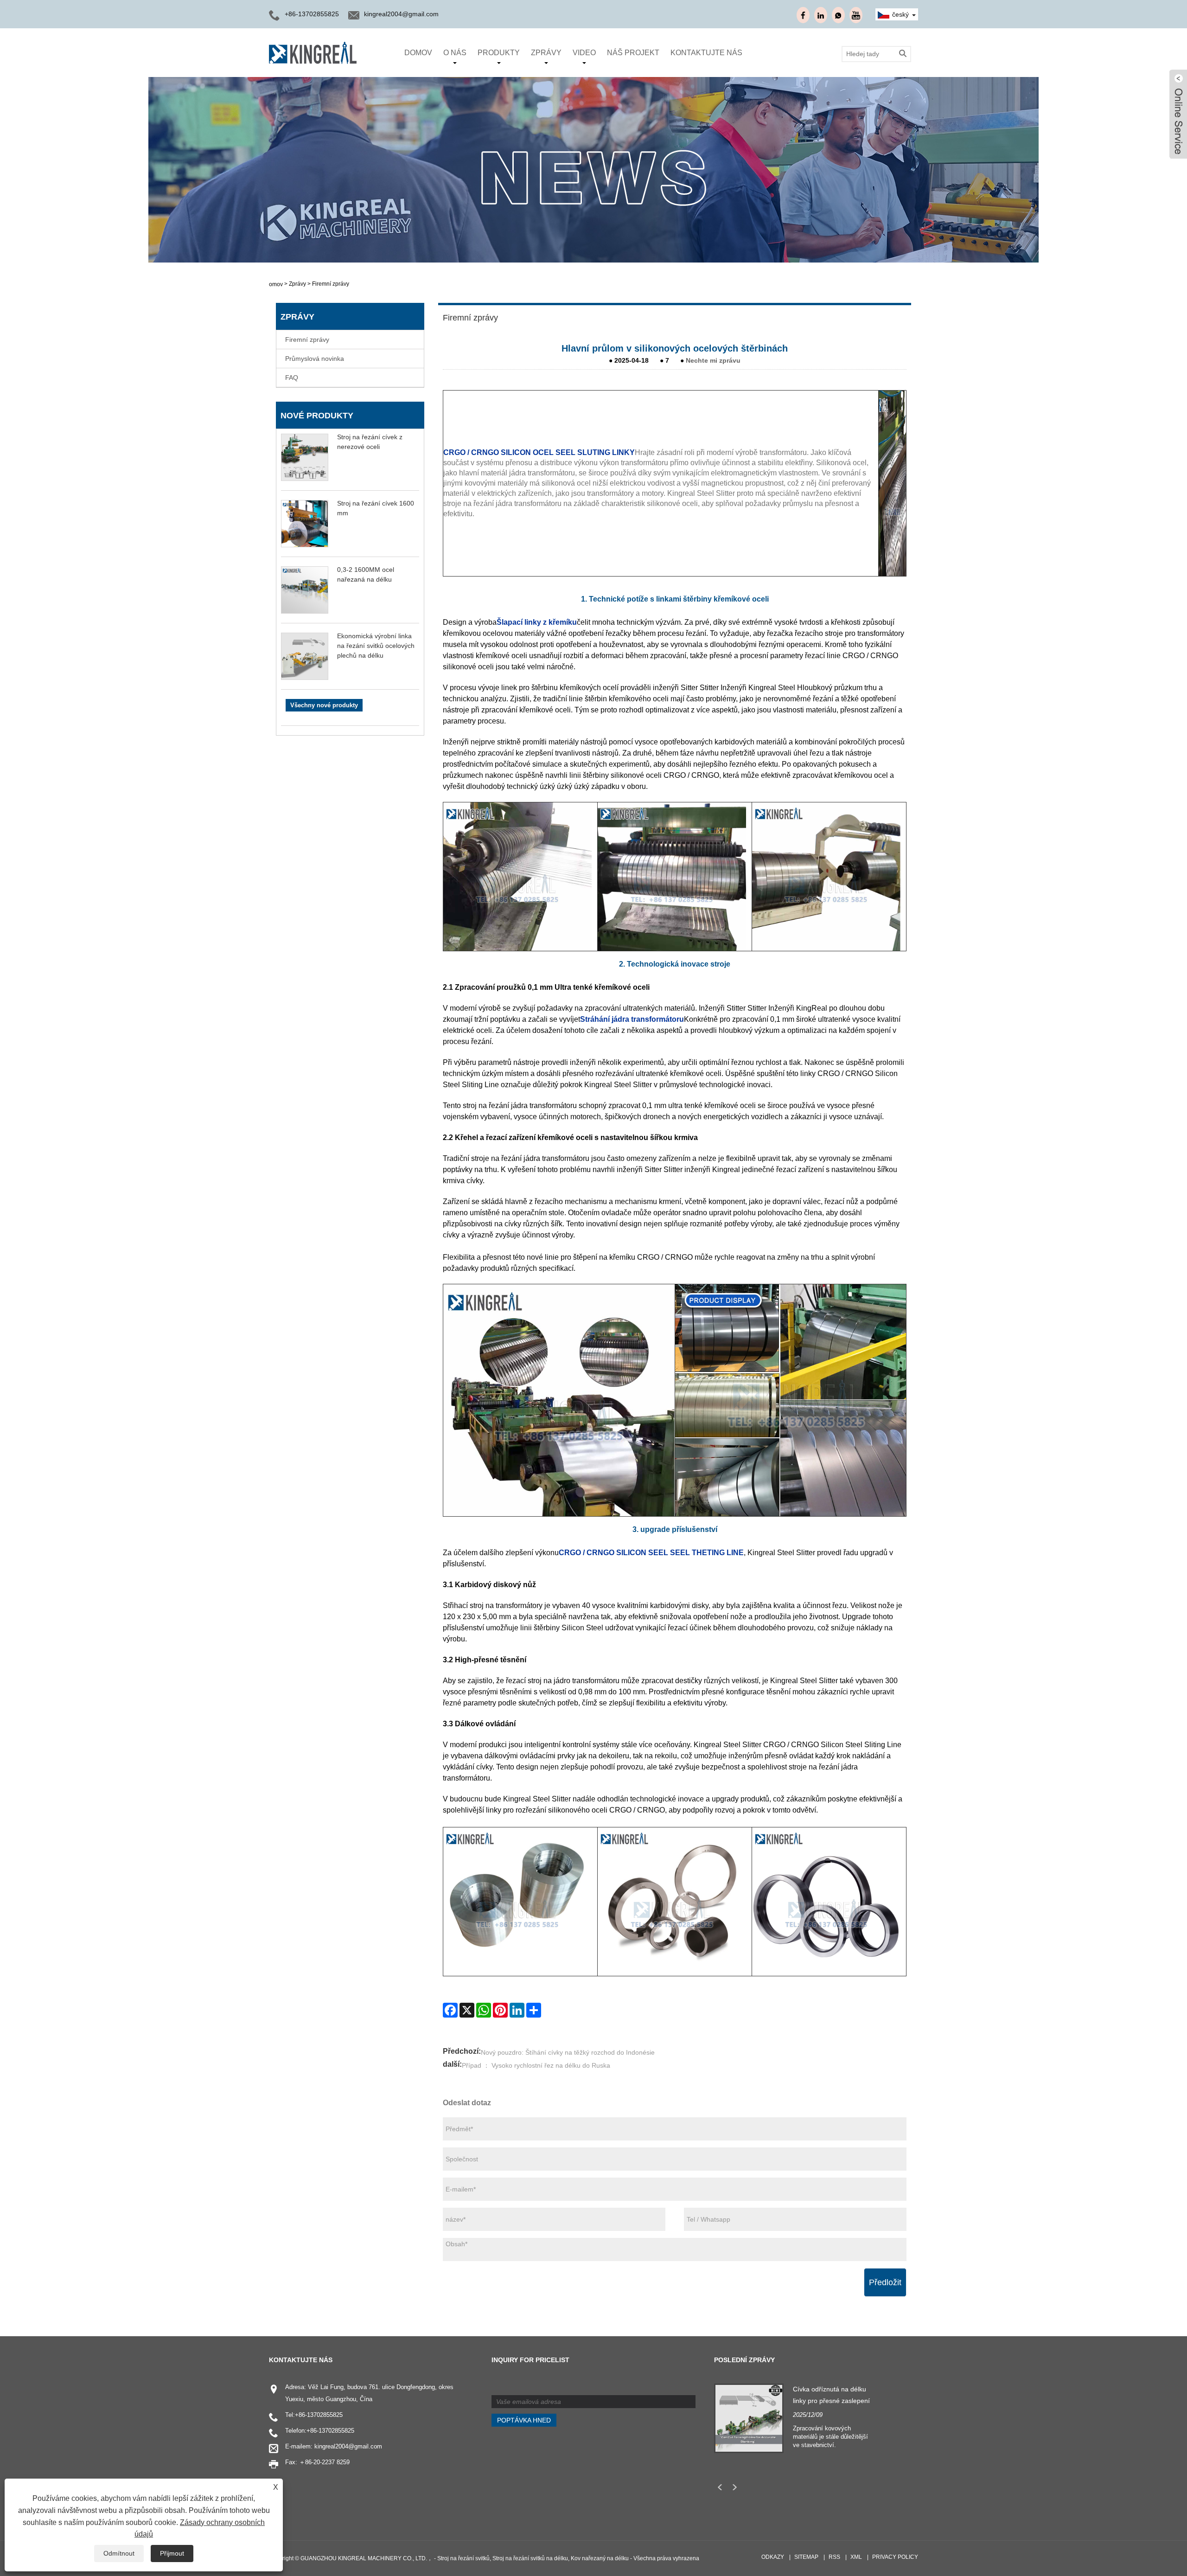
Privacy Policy (895, 2557)
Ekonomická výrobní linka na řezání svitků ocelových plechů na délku (376, 646)
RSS (834, 2557)
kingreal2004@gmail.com (401, 14)
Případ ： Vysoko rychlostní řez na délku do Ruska (536, 2065)
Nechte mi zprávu (713, 360)
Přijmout (172, 2553)
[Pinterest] (500, 2010)
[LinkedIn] (517, 2010)
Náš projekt (633, 53)
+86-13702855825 (319, 2415)
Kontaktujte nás (706, 53)
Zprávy (546, 53)
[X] (467, 2010)
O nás (455, 53)
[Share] (534, 2010)
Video (584, 53)
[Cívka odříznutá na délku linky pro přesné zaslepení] (749, 2417)
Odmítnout (119, 2553)
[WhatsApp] (484, 2010)
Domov (418, 53)
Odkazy (773, 2557)
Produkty (499, 53)
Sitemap (806, 2557)
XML (856, 2557)
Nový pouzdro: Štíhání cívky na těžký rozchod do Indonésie (568, 2052)
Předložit (885, 2282)
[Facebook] (450, 2010)
